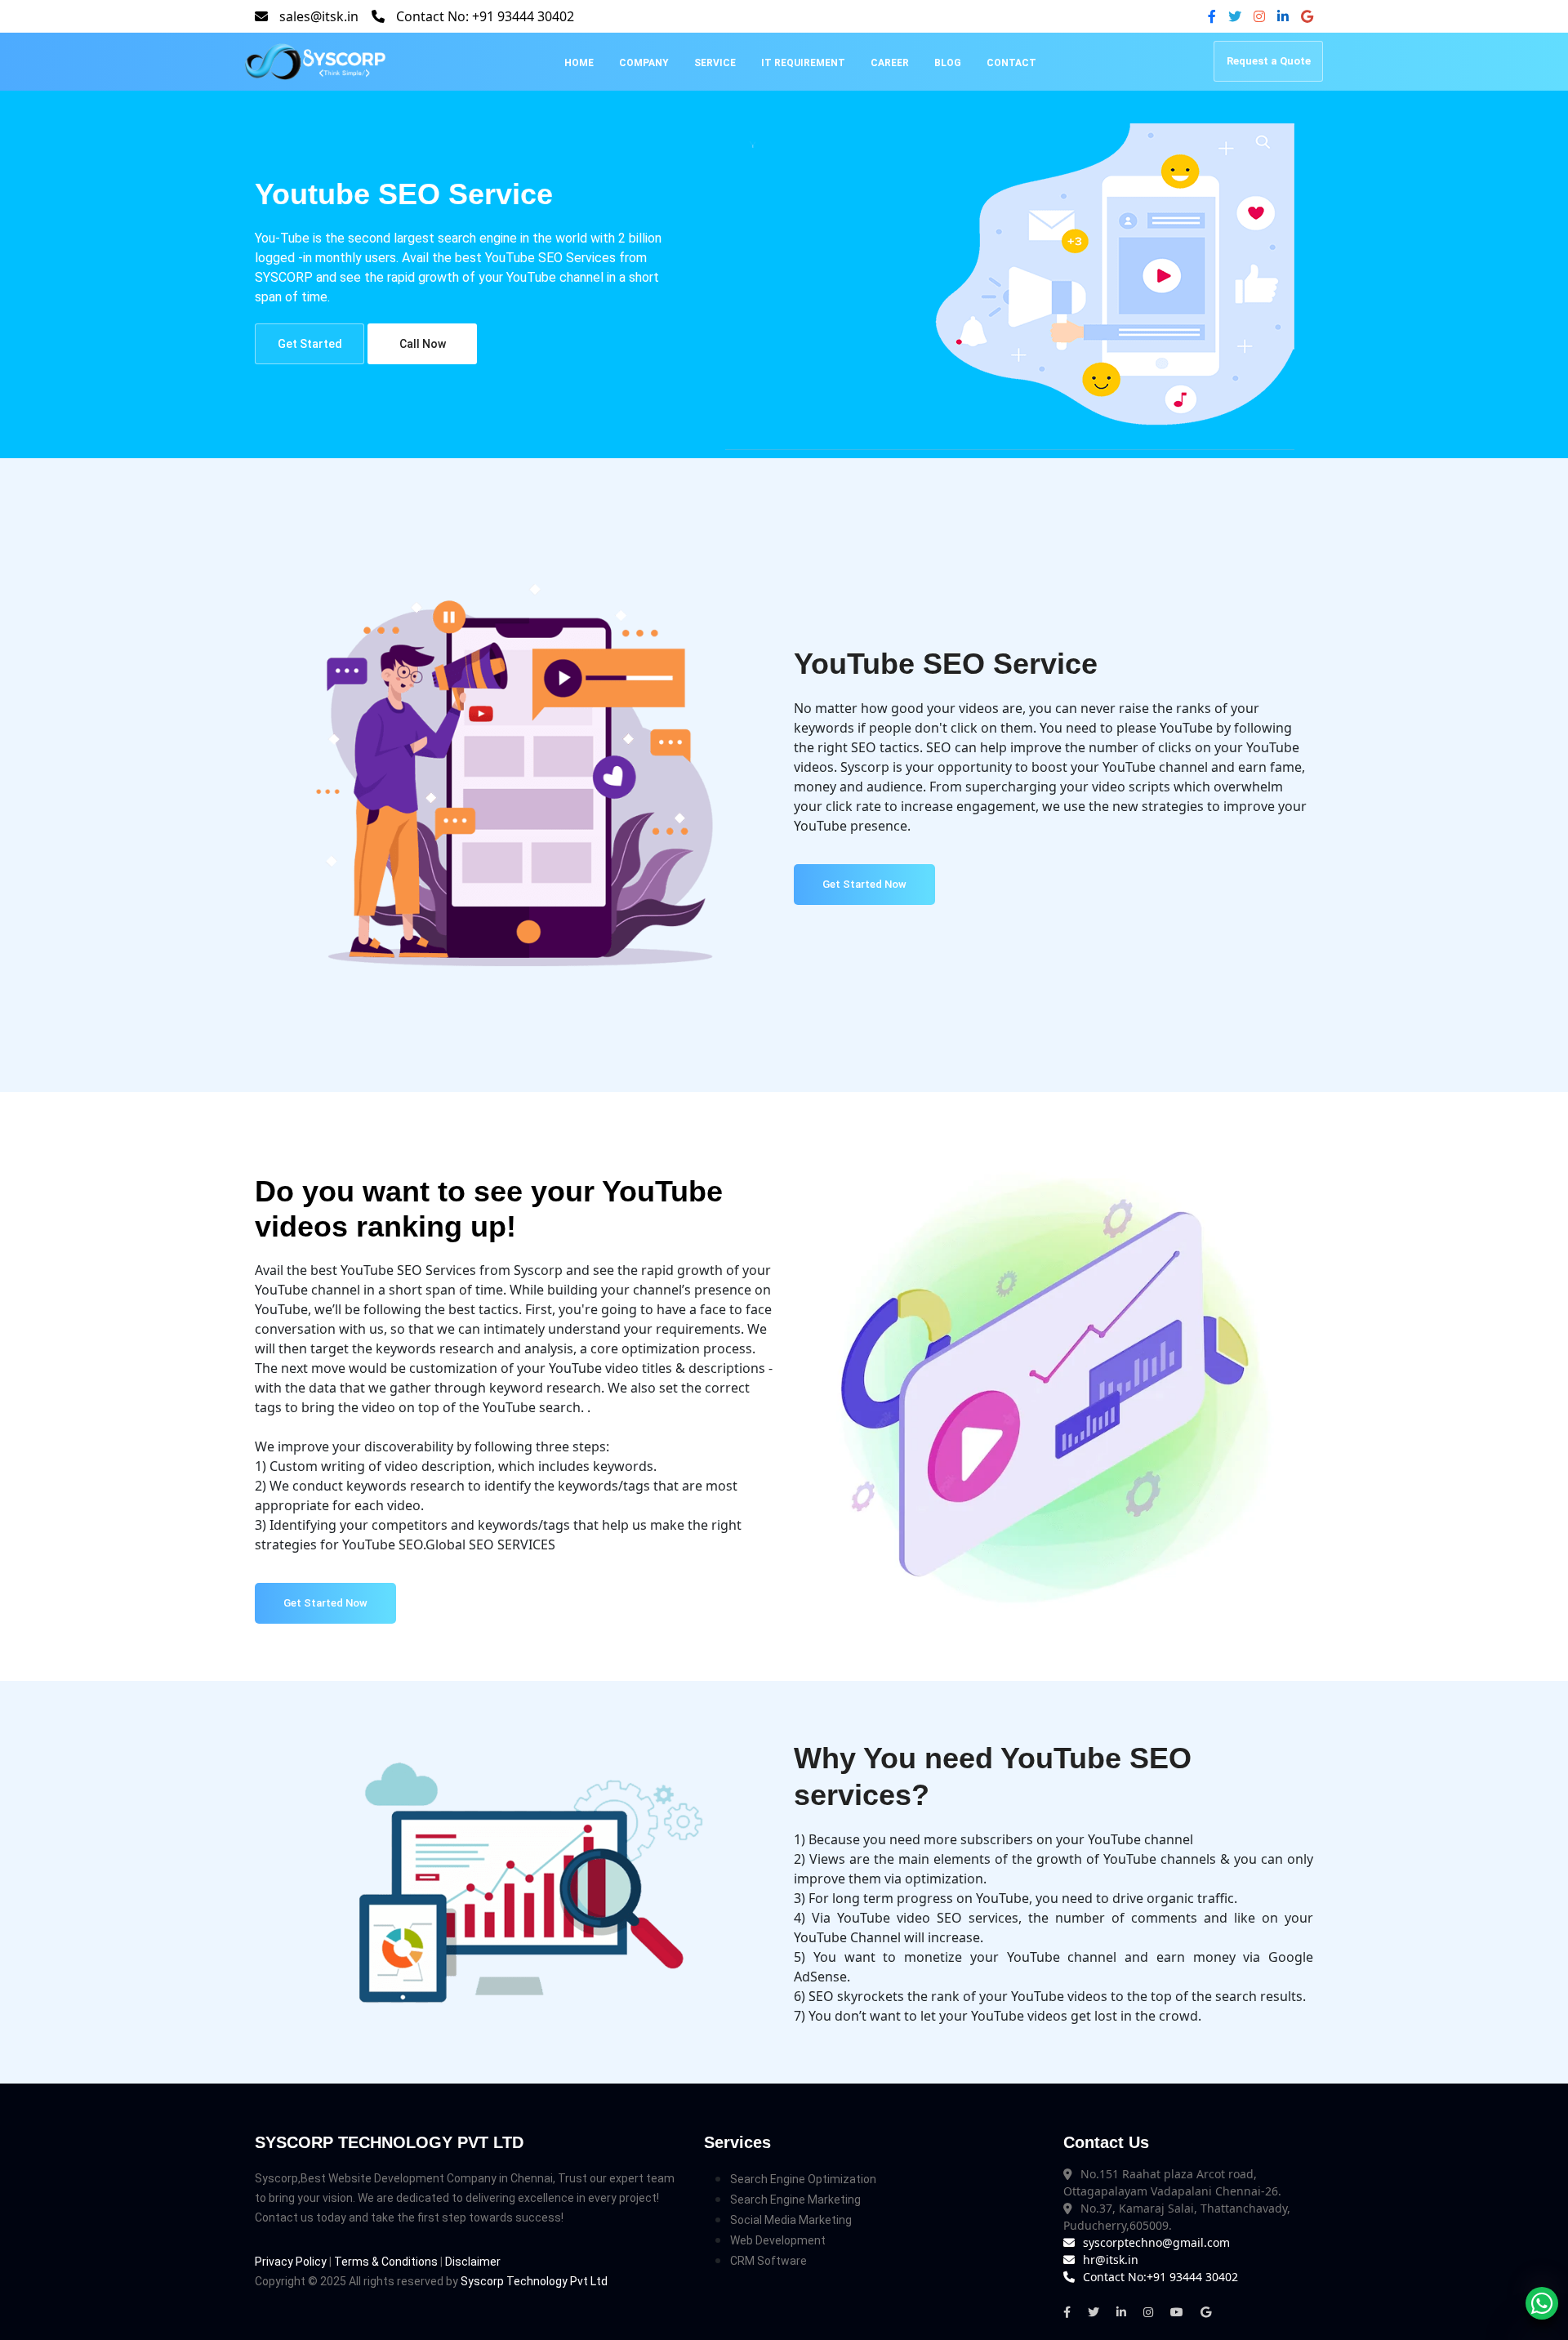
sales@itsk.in (319, 16)
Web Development (778, 2240)
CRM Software (768, 2261)
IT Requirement (803, 63)
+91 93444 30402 (523, 16)
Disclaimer (473, 2262)
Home (579, 63)
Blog (948, 63)
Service (715, 63)
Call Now (423, 344)
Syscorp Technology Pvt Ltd (534, 2281)
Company (644, 63)
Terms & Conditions (386, 2262)
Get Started (310, 344)
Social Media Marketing (791, 2220)
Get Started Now (864, 884)
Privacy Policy (291, 2262)
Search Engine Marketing (795, 2200)
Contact (1011, 63)
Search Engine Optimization (803, 2179)
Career (890, 63)
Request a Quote (1269, 61)
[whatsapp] (1542, 2303)
